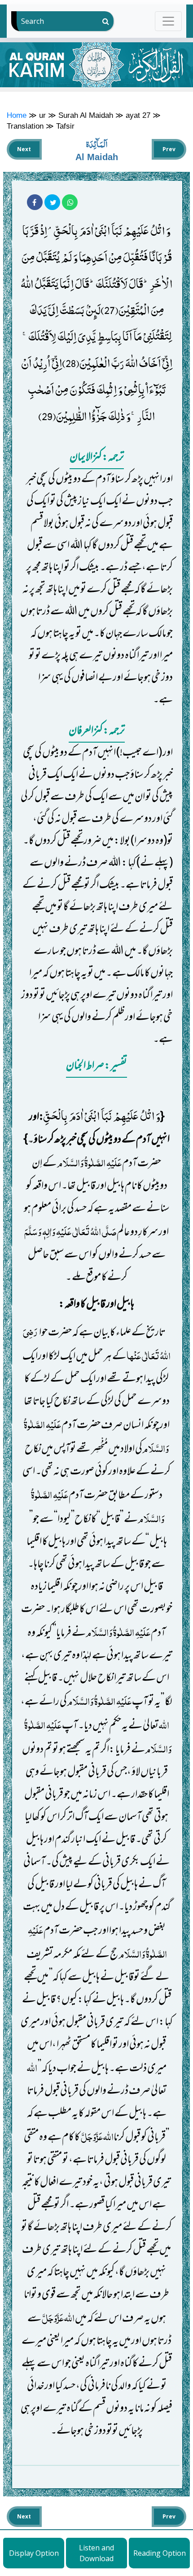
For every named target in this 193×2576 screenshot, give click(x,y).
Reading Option (160, 2553)
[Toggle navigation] (169, 21)
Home (17, 115)
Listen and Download (96, 2553)
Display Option (34, 2553)
